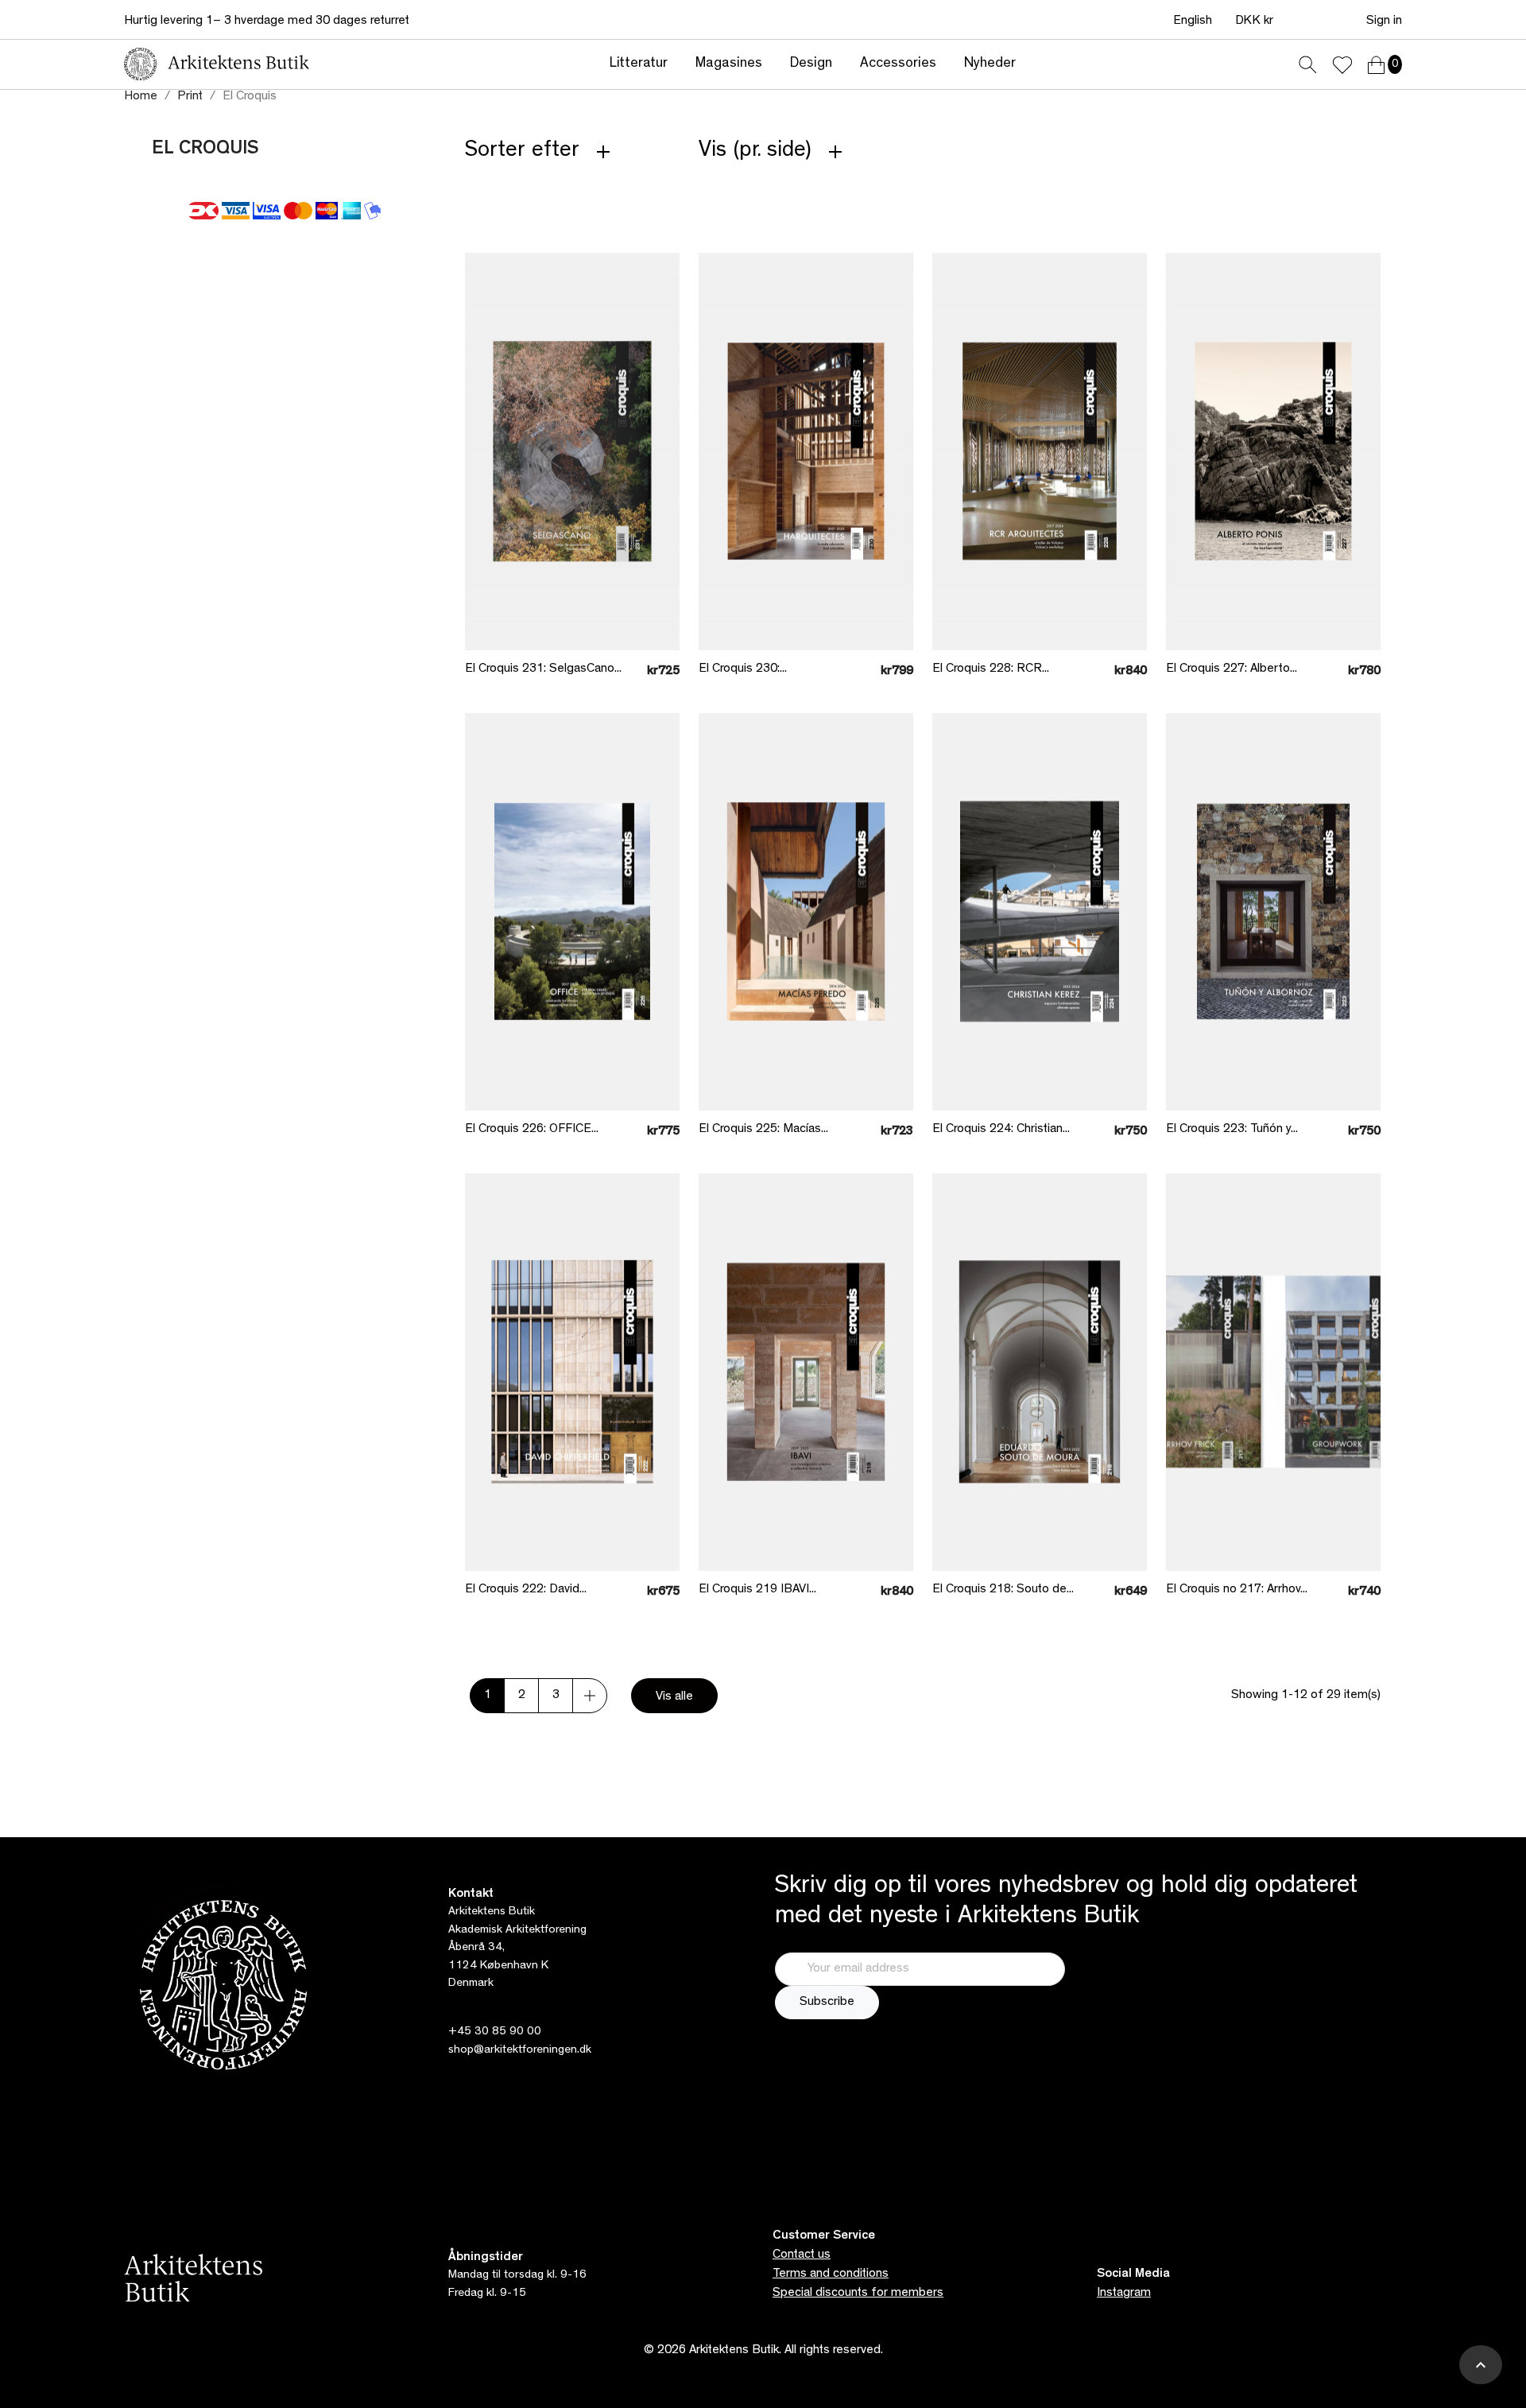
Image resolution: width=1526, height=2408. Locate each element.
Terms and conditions (831, 2274)
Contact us (802, 2255)
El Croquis (205, 150)
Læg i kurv (561, 615)
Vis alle (674, 1697)
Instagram (1124, 2294)
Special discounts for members (858, 2294)
